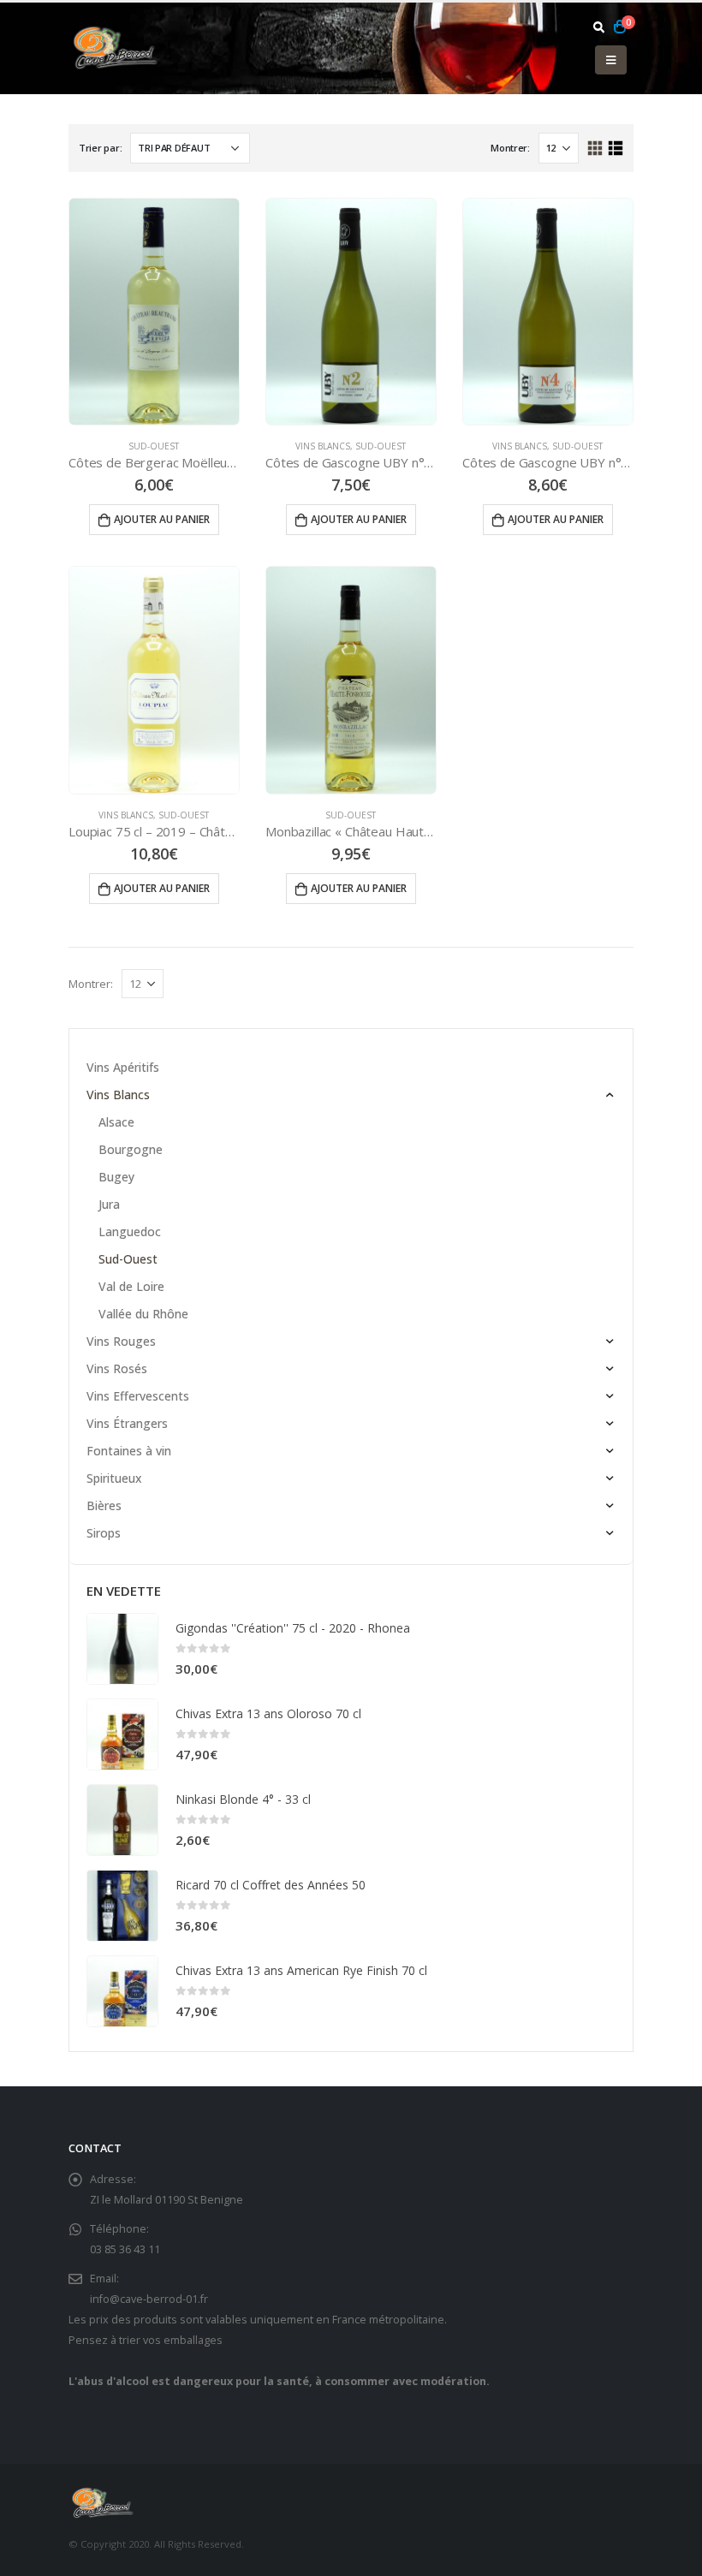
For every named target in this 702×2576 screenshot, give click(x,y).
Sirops (104, 1533)
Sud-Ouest (154, 446)
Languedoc (130, 1231)
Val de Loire (131, 1286)
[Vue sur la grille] (595, 149)
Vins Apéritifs (123, 1067)
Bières (104, 1505)
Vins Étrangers (127, 1423)
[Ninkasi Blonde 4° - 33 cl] (122, 1820)
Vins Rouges (121, 1341)
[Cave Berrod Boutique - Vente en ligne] (116, 48)
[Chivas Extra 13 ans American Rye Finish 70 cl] (122, 1991)
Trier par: (100, 148)
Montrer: (510, 148)
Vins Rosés (117, 1368)
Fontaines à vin (129, 1451)
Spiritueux (114, 1478)
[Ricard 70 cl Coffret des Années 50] (122, 1906)
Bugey (116, 1177)
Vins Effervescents (138, 1396)
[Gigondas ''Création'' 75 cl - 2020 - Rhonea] (122, 1649)
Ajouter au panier (162, 519)
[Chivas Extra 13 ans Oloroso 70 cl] (122, 1734)
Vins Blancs (323, 446)
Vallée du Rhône (143, 1314)
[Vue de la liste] (615, 149)
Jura (109, 1204)
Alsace (116, 1122)
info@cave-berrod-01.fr (149, 2299)
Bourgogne (131, 1149)
